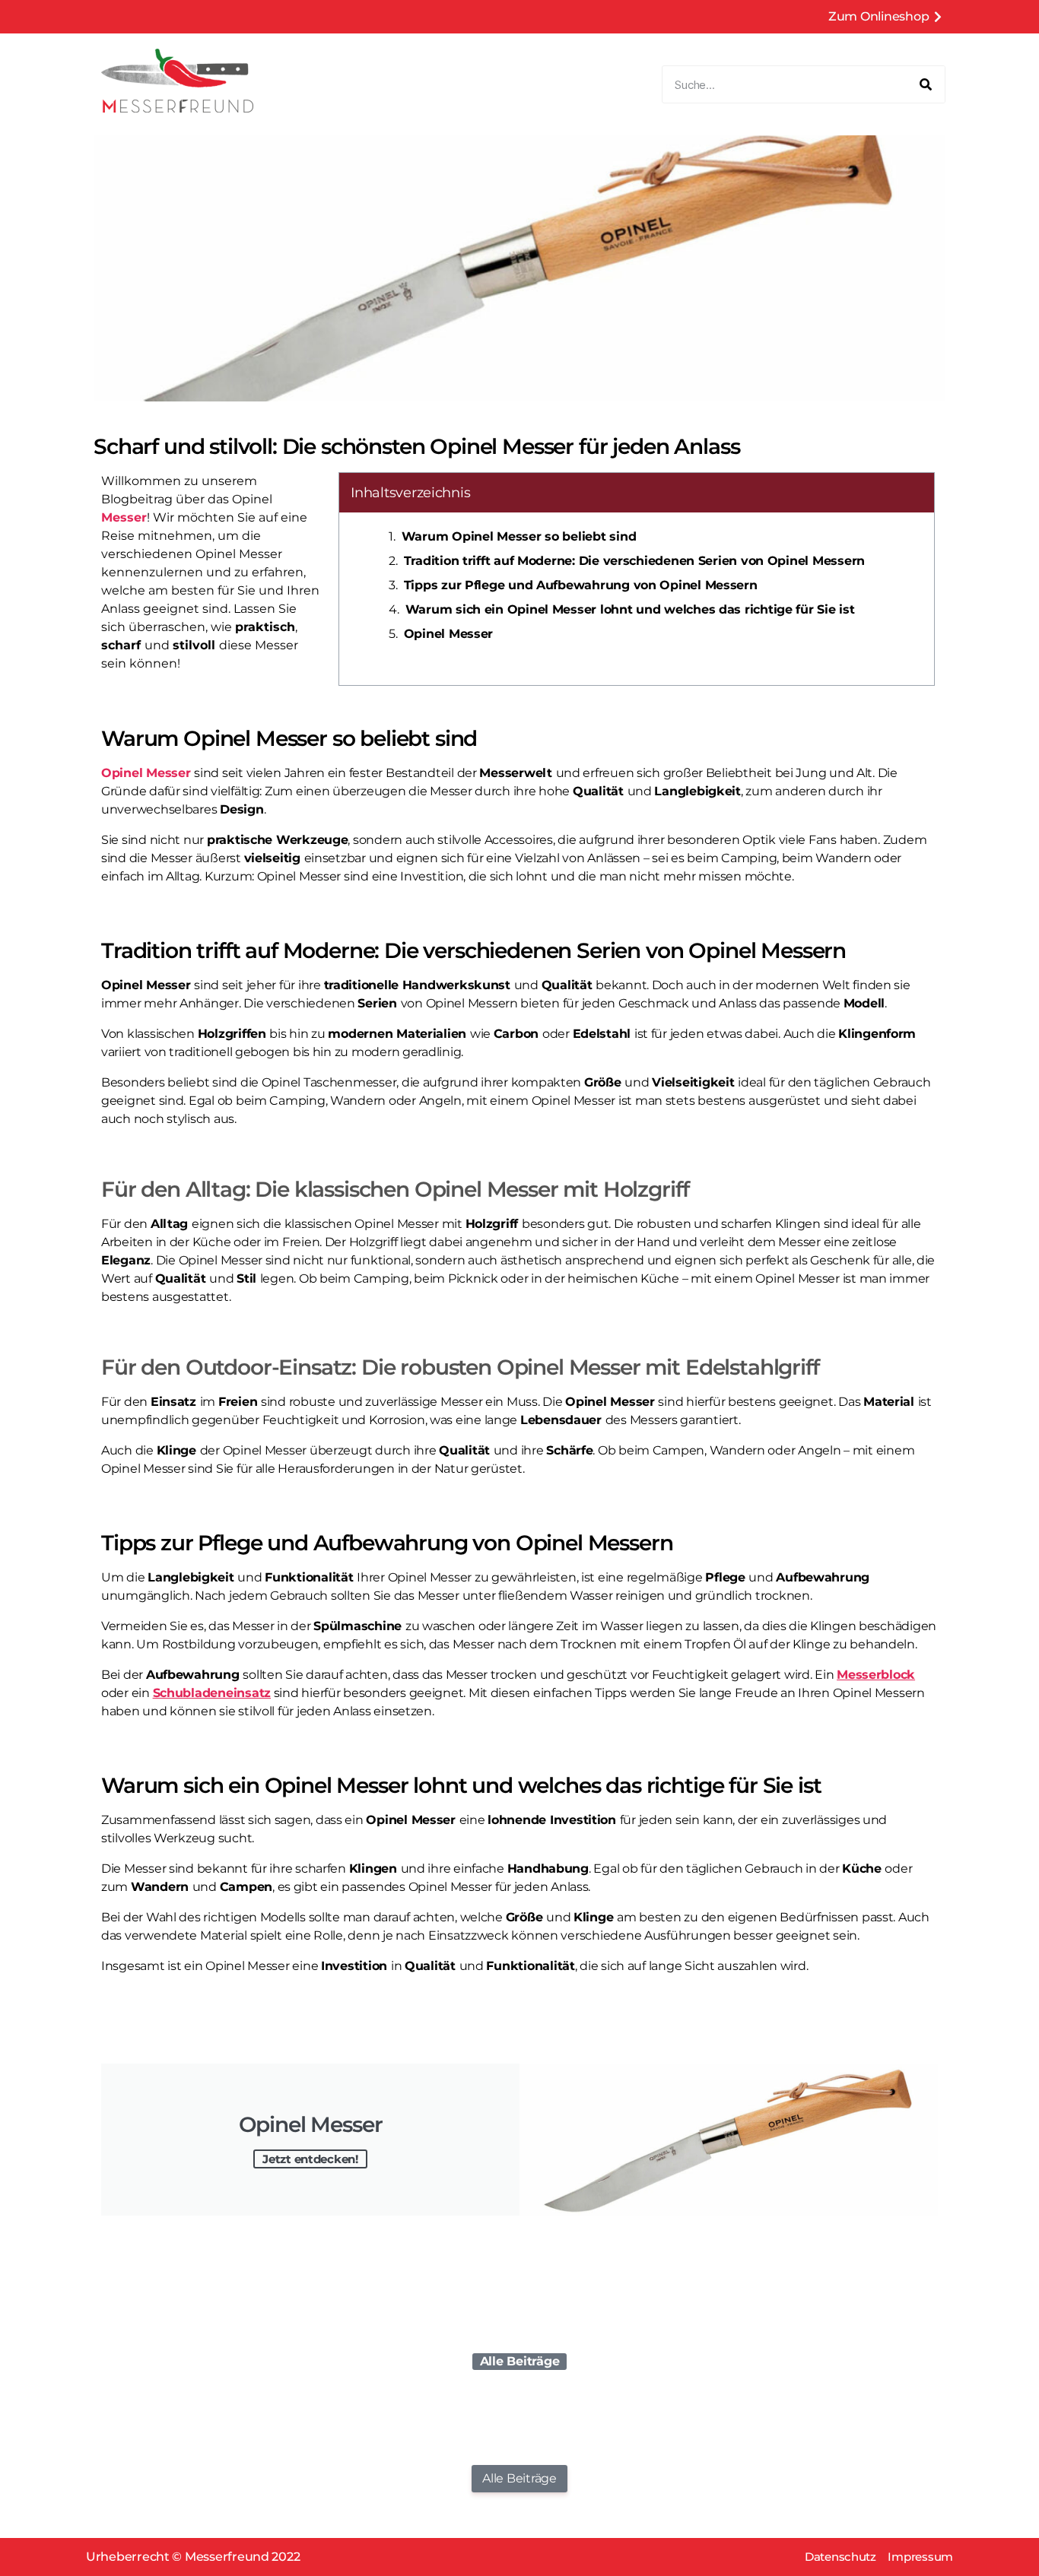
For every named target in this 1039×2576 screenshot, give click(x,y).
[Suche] (926, 84)
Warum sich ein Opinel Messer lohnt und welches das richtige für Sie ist (630, 609)
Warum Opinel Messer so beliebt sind (519, 536)
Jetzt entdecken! (310, 2159)
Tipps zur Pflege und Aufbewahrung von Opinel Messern (581, 585)
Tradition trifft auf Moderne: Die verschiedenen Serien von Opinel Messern (634, 561)
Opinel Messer (449, 634)
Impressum (920, 2557)
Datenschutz (840, 2557)
